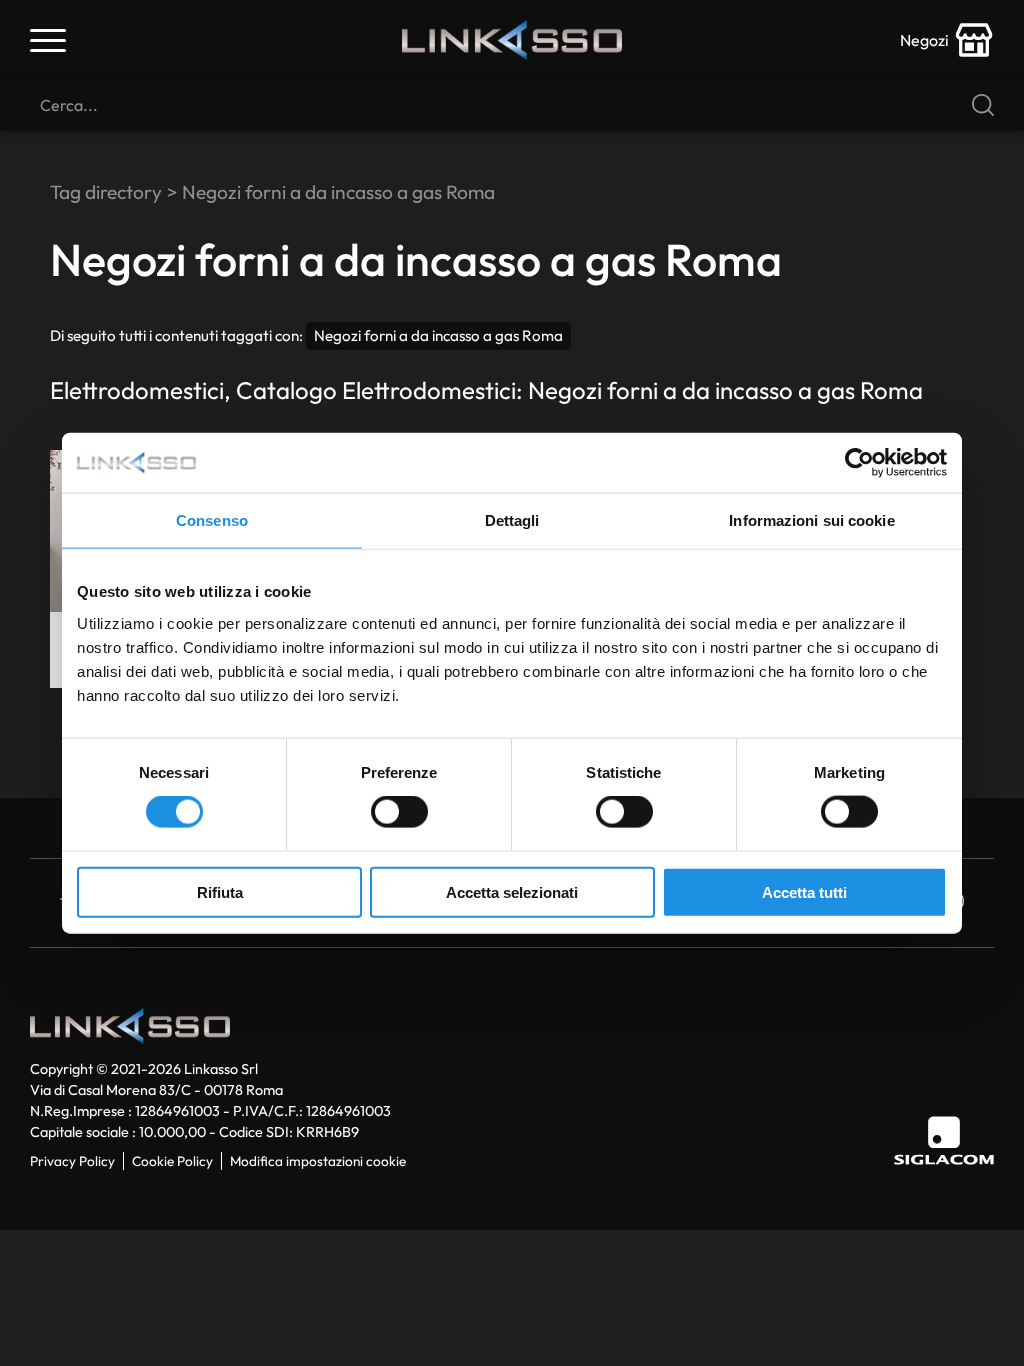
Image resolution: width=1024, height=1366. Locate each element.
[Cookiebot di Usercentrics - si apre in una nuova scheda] (859, 463)
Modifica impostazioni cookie (318, 1161)
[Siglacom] (944, 1140)
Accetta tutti (804, 891)
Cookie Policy (172, 1161)
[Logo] (512, 40)
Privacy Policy (72, 1161)
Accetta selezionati (512, 891)
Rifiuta (220, 891)
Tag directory (106, 192)
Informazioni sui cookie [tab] (811, 520)
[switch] (399, 812)
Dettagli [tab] (512, 520)
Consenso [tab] (212, 520)
